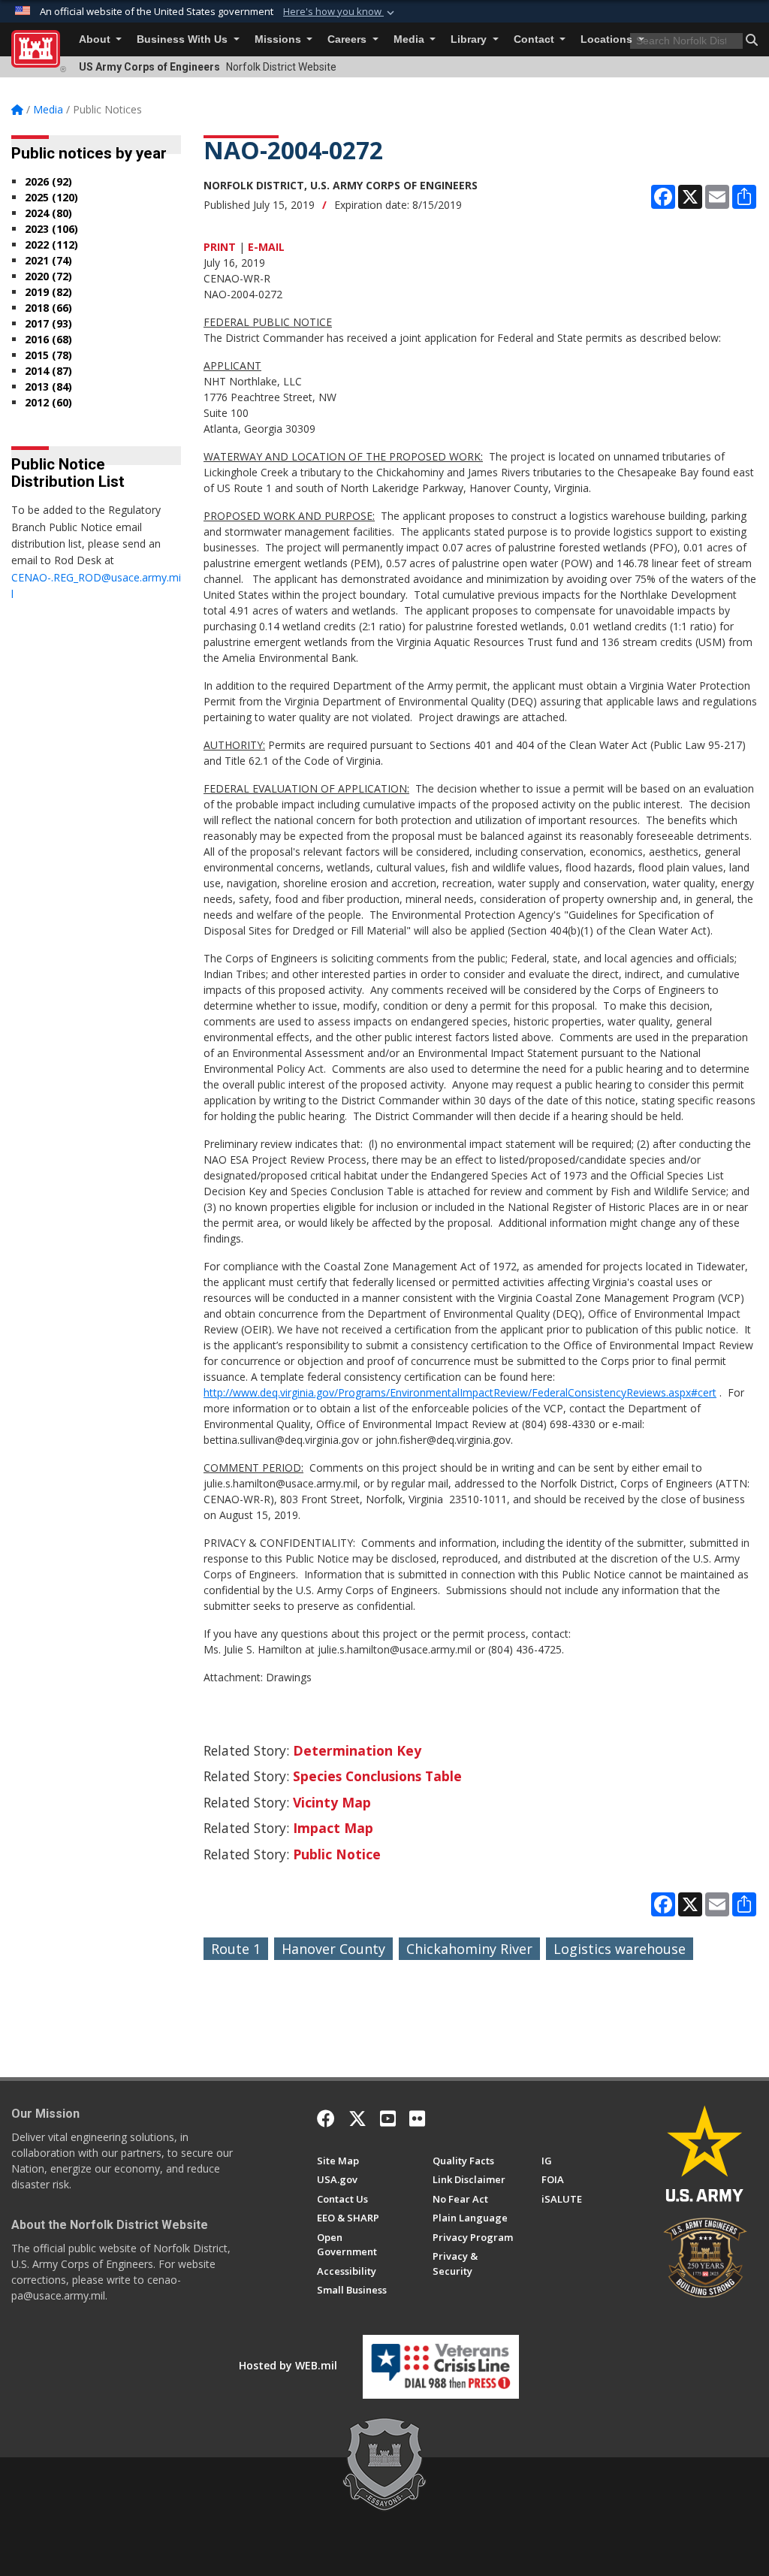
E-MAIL (266, 247)
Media (410, 39)
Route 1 (236, 1949)
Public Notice (337, 1854)
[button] (340, 12)
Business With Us (184, 39)
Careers (348, 39)
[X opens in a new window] (357, 2118)
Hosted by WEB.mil (288, 2365)
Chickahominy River (469, 1949)
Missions (279, 39)
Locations (608, 39)
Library (470, 39)
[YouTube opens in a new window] (388, 2118)
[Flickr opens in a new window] (417, 2118)
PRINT (220, 247)
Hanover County (333, 1949)
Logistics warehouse (620, 1949)
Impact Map (333, 1828)
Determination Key (357, 1750)
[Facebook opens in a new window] (326, 2118)
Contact (535, 39)
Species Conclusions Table (377, 1776)
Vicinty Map (332, 1802)
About (96, 39)
